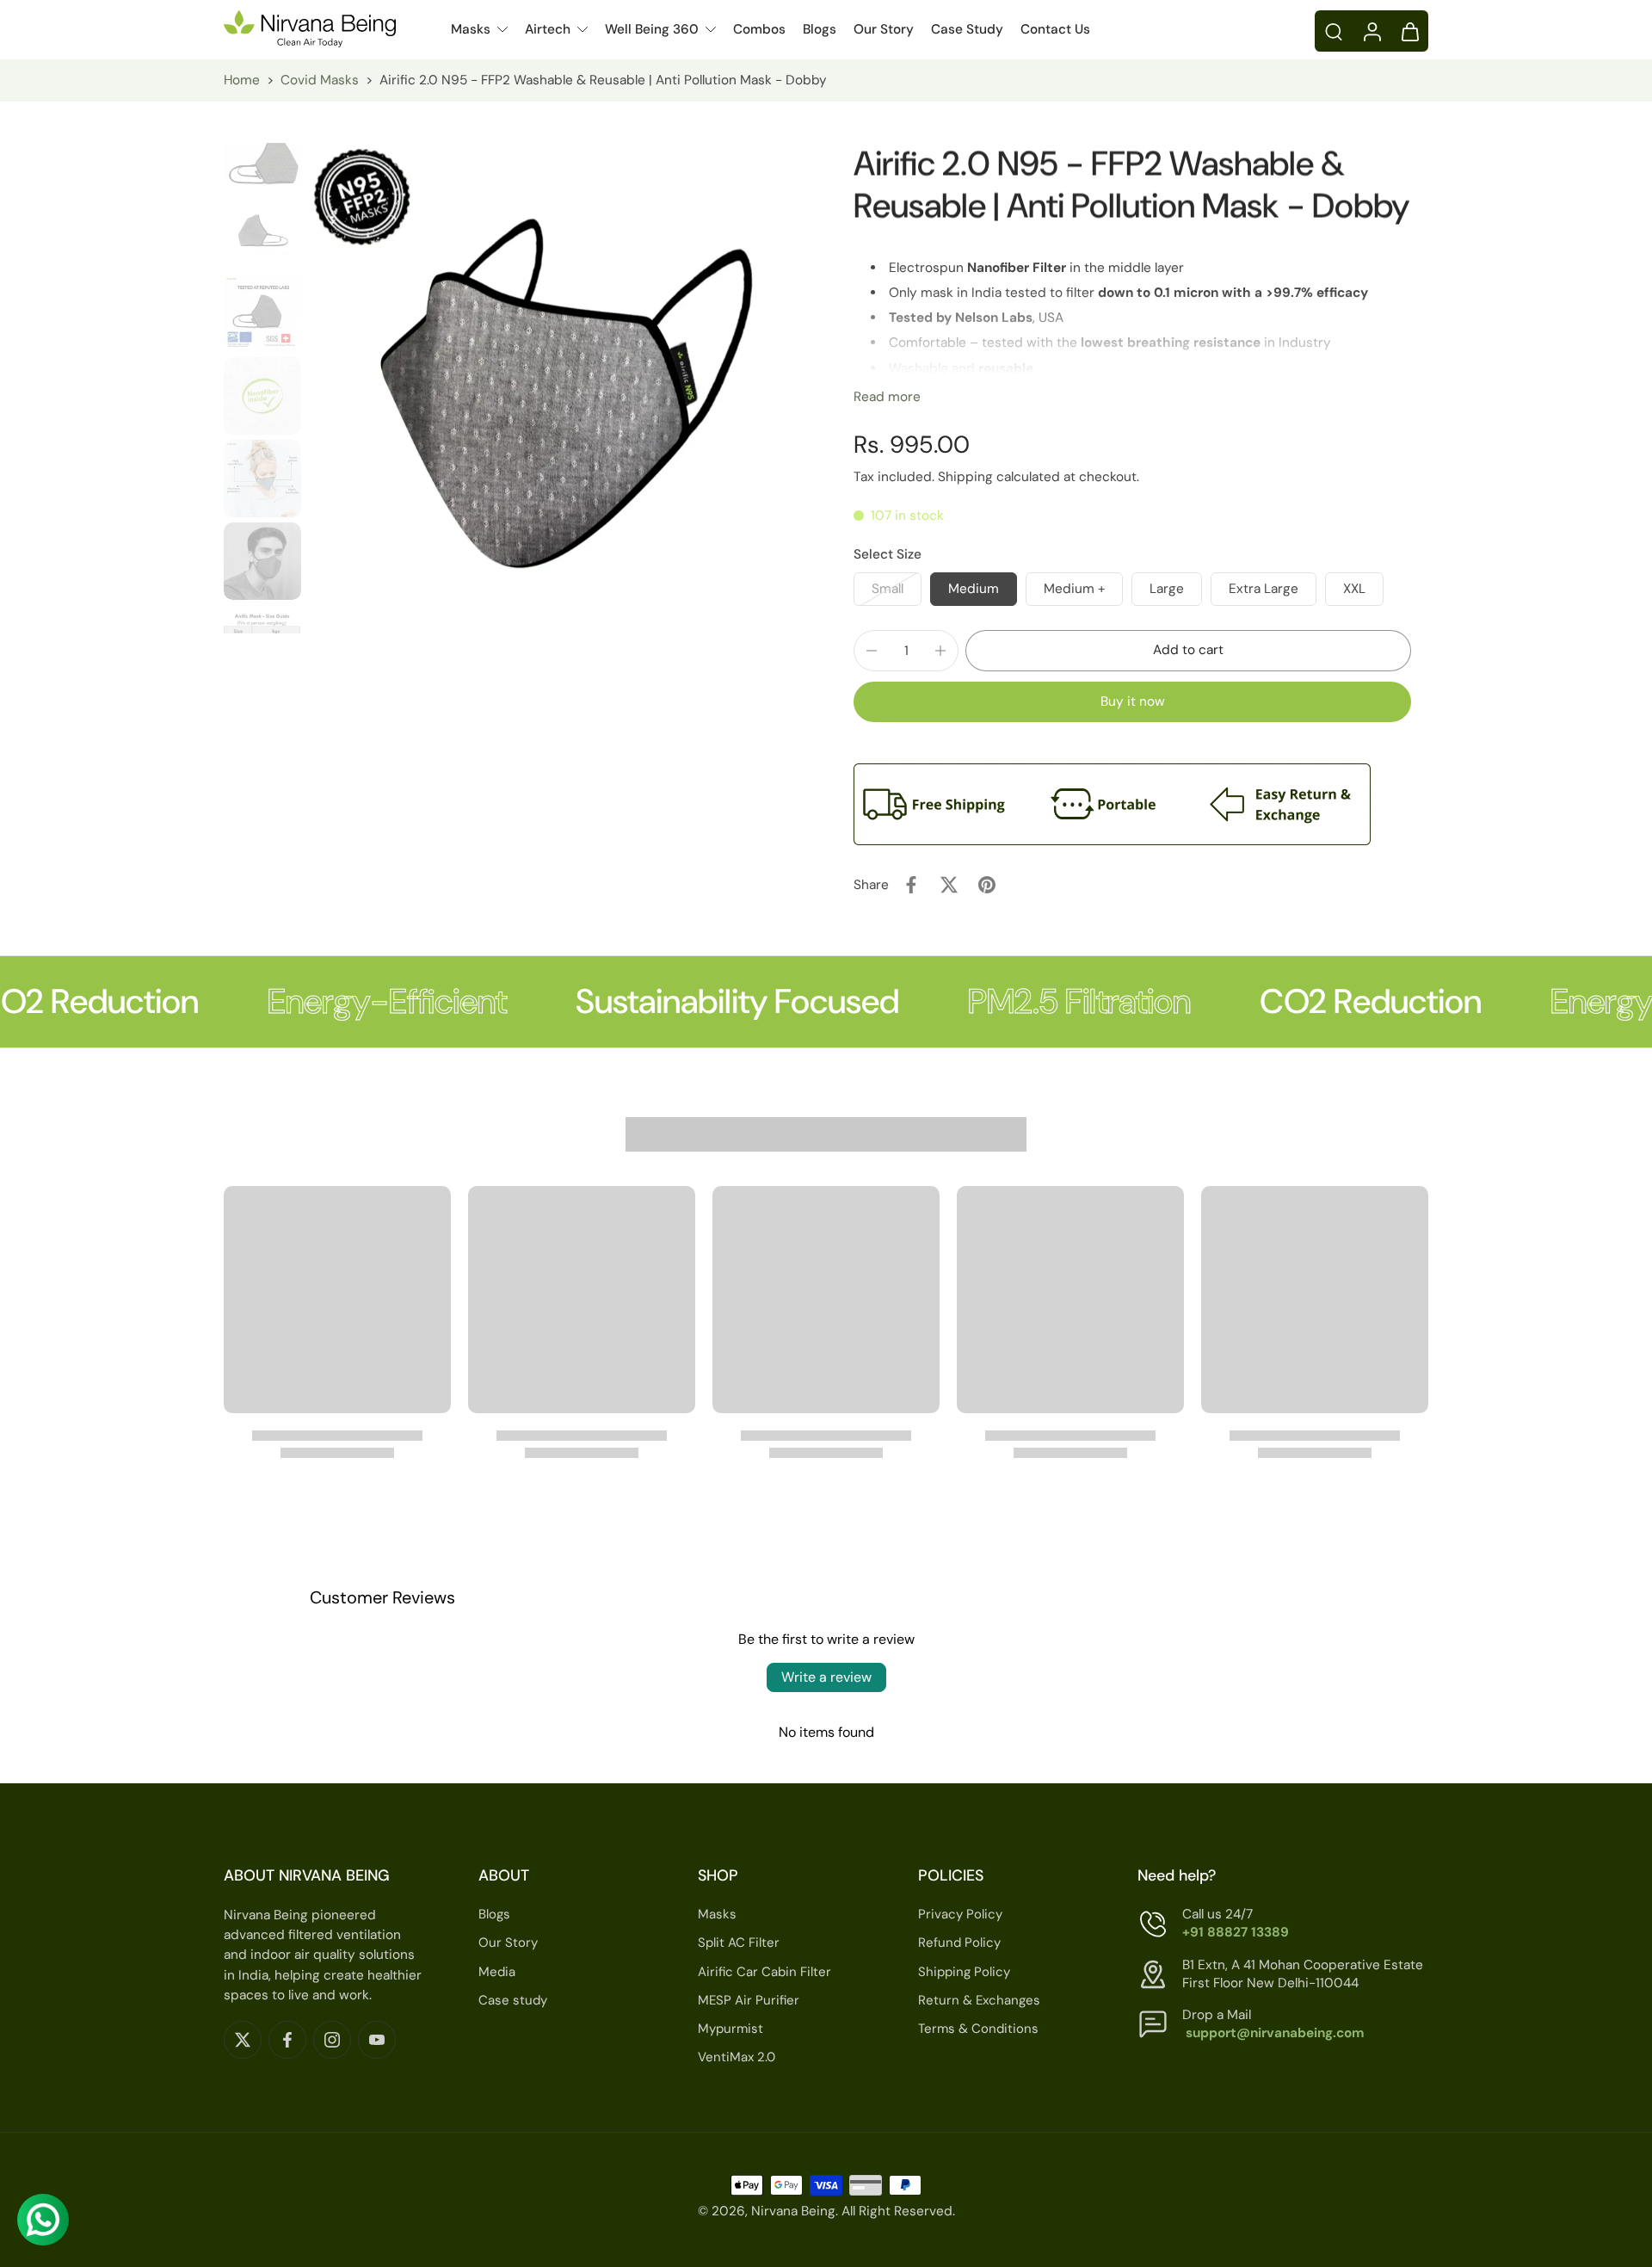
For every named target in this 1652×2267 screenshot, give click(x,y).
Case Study (967, 29)
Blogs (820, 29)
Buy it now (1133, 701)
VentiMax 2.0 (737, 2058)
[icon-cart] (1409, 31)
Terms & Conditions (978, 2029)
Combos (759, 29)
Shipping (967, 477)
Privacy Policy (960, 1915)
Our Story (884, 29)
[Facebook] (287, 2040)
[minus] (872, 651)
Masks (471, 29)
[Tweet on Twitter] (949, 885)
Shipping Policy (964, 1972)
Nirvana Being (793, 2212)
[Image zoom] (553, 388)
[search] (1334, 31)
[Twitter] (243, 2040)
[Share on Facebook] (911, 885)
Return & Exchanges (979, 2000)
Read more (887, 397)
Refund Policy (959, 1943)
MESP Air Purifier (749, 2000)
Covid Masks (320, 80)
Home (242, 80)
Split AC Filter (739, 1943)
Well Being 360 (652, 29)
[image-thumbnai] (262, 148)
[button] (1188, 650)
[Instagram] (332, 2040)
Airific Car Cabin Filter (764, 1972)
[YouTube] (377, 2040)
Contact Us (1055, 29)
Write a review (826, 1677)
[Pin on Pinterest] (987, 885)
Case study (513, 2000)
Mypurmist (730, 2029)
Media (497, 1972)
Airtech (548, 29)
